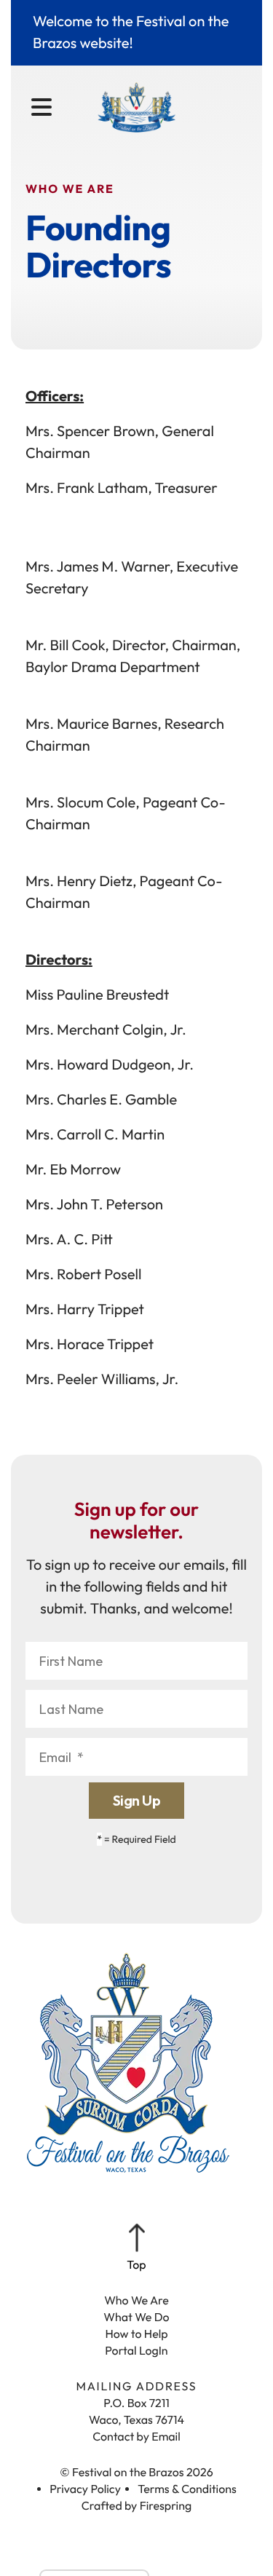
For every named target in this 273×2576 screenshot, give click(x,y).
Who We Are (136, 2301)
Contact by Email (136, 2437)
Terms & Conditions (187, 2489)
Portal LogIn (136, 2351)
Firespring (166, 2506)
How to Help (136, 2334)
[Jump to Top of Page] (137, 2248)
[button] (41, 108)
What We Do (136, 2318)
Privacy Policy (85, 2489)
